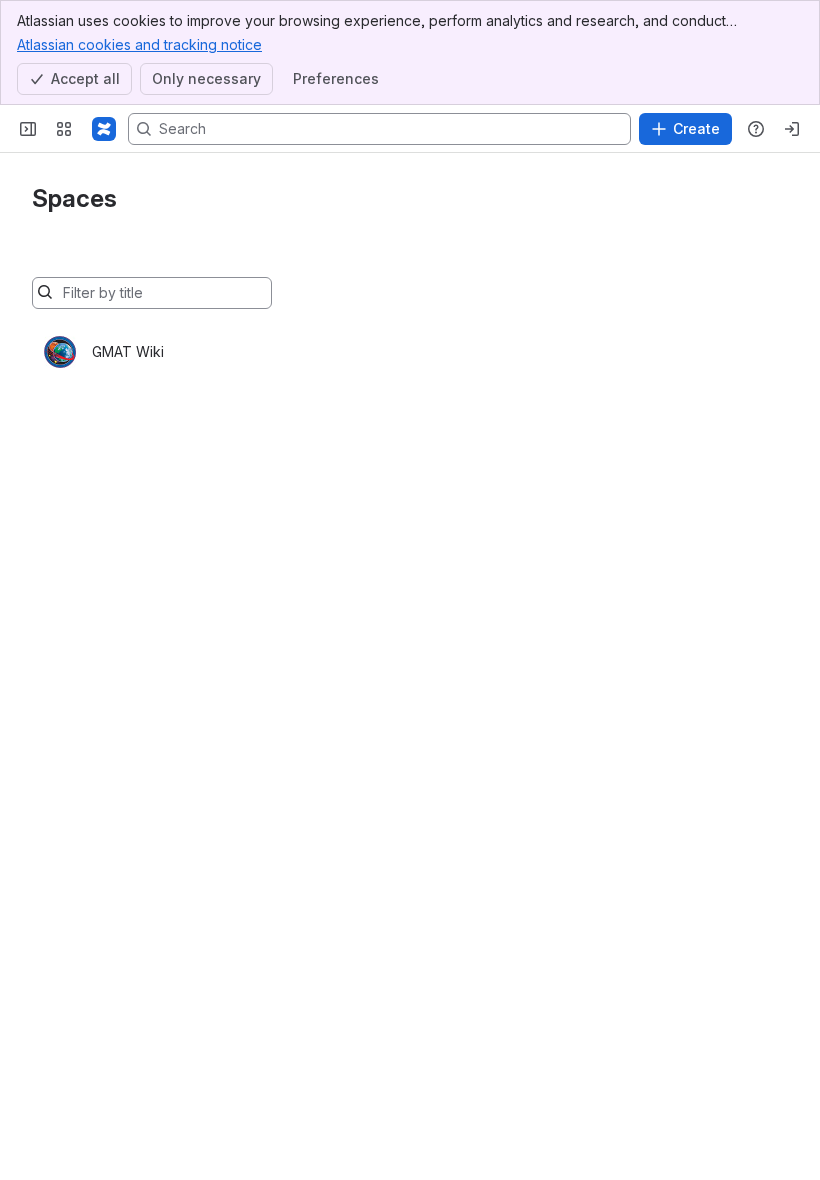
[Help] (756, 129)
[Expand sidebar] (28, 129)
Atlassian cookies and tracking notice (139, 44)
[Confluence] (104, 129)
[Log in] (792, 129)
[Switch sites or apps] (64, 129)
